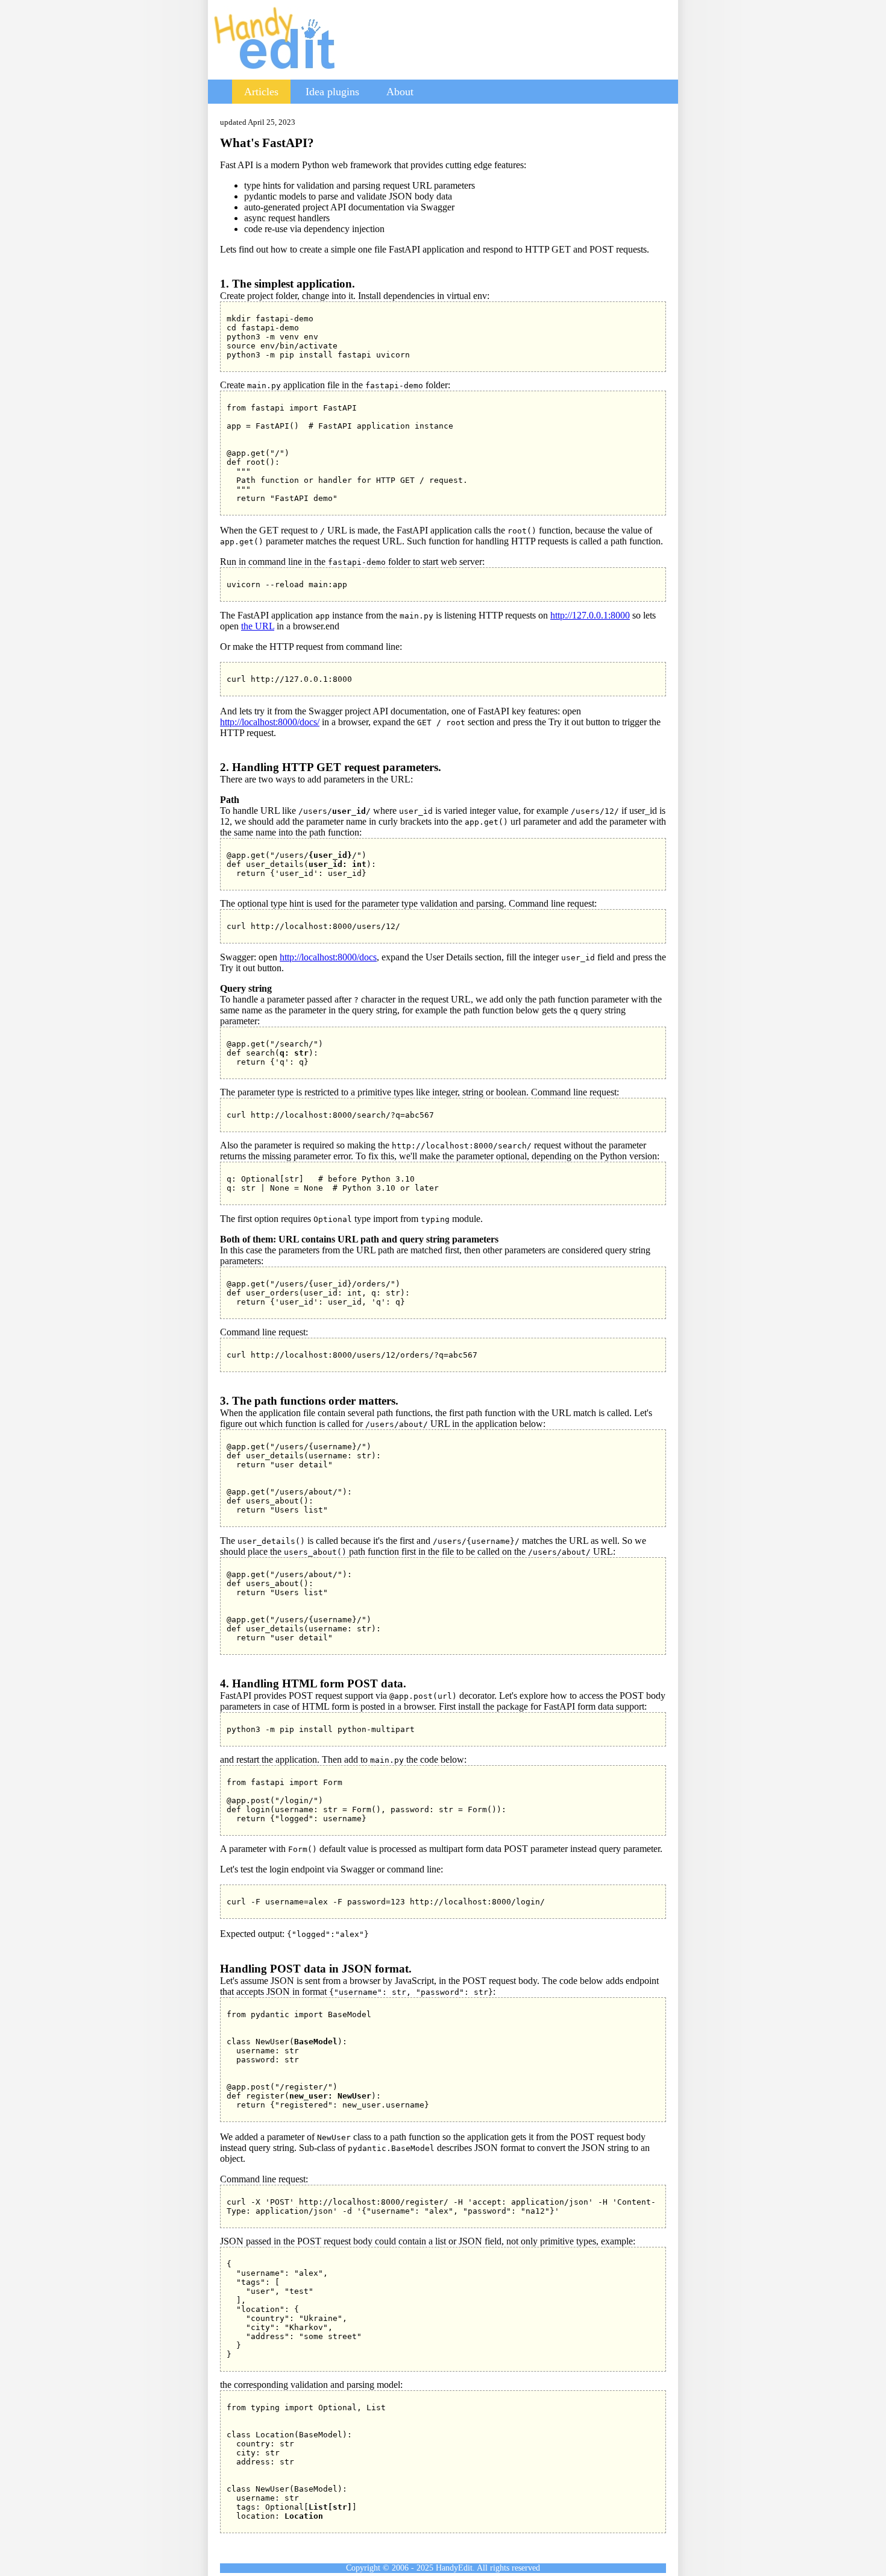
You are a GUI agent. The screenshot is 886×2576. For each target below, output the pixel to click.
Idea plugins (332, 92)
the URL (258, 626)
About (400, 92)
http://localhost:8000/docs (328, 957)
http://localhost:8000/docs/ (270, 722)
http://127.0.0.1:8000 (590, 615)
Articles (261, 92)
